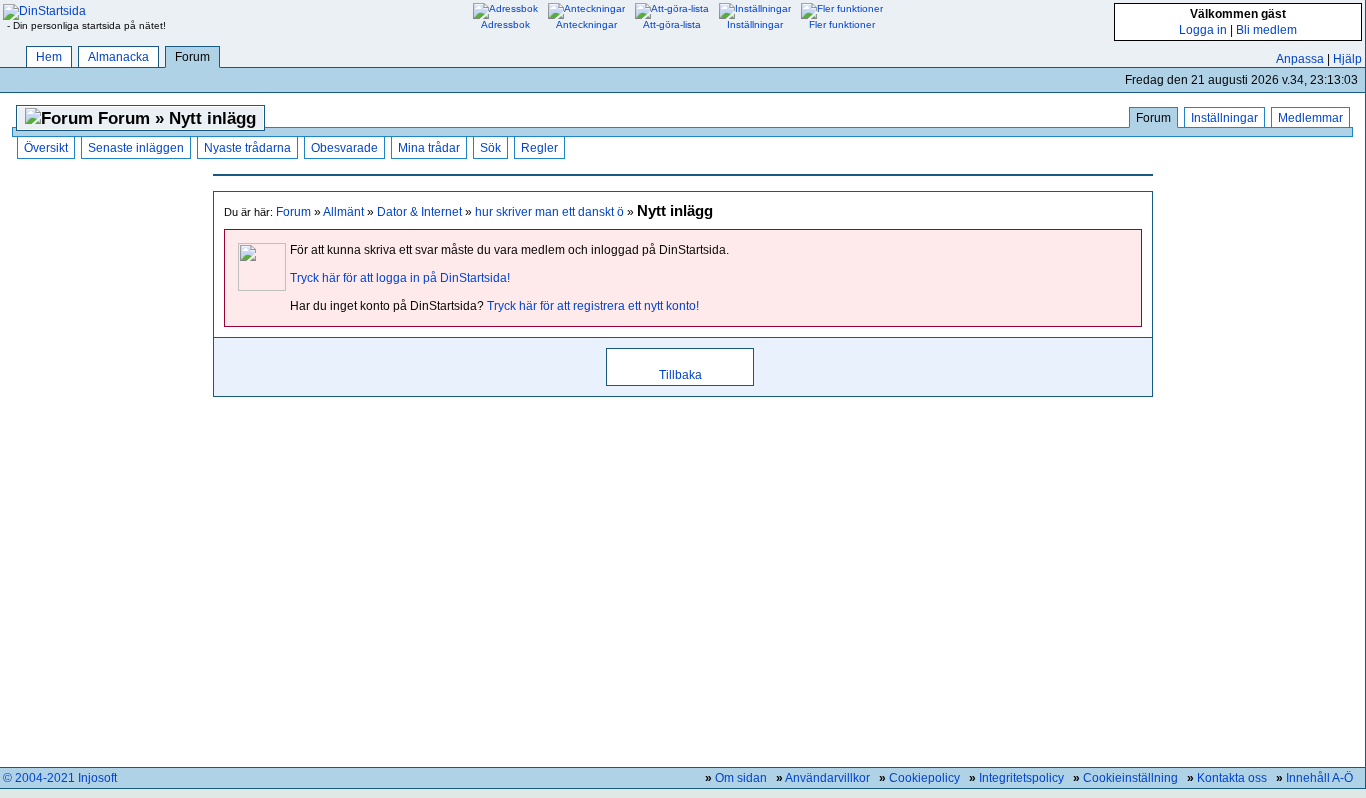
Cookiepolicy (924, 778)
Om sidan (741, 778)
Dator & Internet (419, 212)
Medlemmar (1310, 118)
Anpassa (1300, 59)
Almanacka (118, 57)
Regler (539, 148)
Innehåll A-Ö (1319, 778)
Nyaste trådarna (247, 148)
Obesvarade (344, 148)
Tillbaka (680, 375)
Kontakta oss (1232, 778)
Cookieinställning (1130, 778)
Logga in (1203, 30)
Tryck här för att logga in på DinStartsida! (400, 278)
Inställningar (1224, 118)
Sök (490, 148)
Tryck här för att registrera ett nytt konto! (593, 306)
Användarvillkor (827, 778)
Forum (192, 57)
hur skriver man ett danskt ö (549, 212)
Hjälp (1347, 59)
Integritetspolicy (1021, 778)
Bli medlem (1266, 30)
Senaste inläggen (136, 148)
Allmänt (343, 212)
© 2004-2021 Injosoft (60, 778)
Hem (49, 57)
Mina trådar (429, 148)
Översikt (46, 148)
